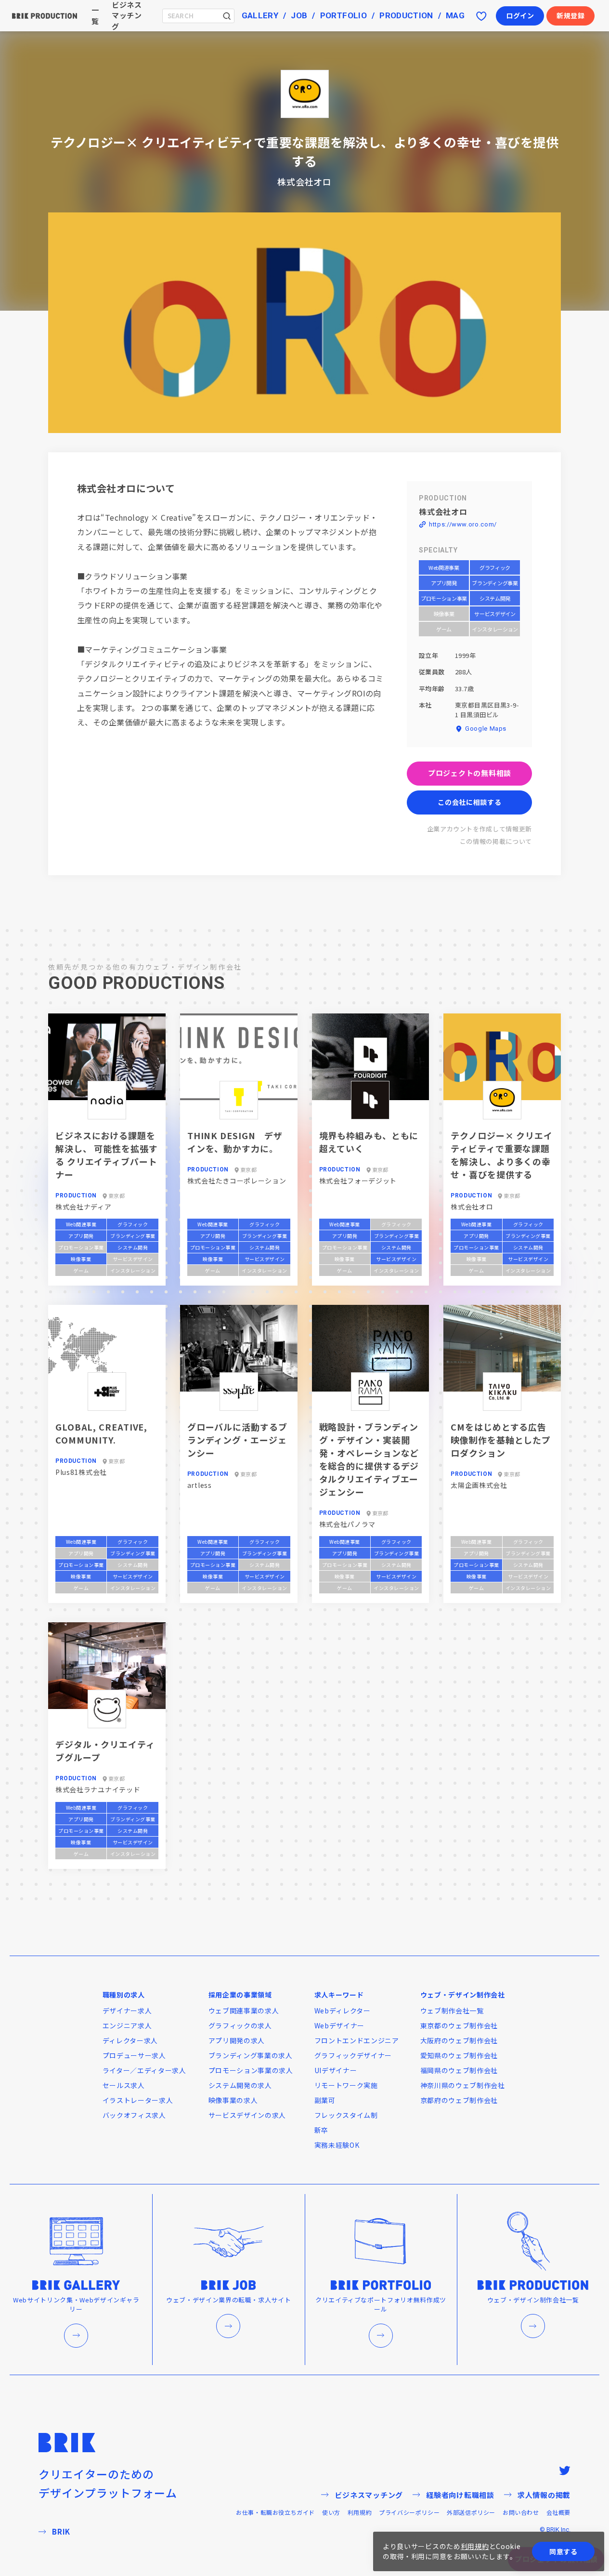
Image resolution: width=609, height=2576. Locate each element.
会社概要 (558, 2512)
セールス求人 (124, 2085)
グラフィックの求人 (240, 2025)
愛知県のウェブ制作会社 (459, 2055)
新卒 (321, 2130)
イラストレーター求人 (138, 2100)
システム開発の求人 (240, 2085)
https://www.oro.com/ (463, 524)
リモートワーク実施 (346, 2085)
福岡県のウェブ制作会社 (459, 2070)
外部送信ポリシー (471, 2512)
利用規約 (360, 2512)
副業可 (325, 2100)
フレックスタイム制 (346, 2115)
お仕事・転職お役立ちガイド (275, 2512)
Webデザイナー (340, 2025)
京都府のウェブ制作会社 (459, 2100)
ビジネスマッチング (369, 2495)
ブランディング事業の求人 (251, 2055)
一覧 (95, 15)
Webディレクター (343, 2011)
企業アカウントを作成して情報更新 (479, 829)
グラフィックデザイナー (353, 2055)
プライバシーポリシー (409, 2512)
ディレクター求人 (130, 2040)
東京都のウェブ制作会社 (459, 2025)
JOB (299, 15)
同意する (564, 2551)
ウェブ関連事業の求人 (244, 2011)
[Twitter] (565, 2471)
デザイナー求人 (127, 2011)
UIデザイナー (336, 2070)
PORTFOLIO (343, 15)
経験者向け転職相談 (460, 2495)
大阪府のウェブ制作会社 (459, 2040)
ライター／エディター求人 (144, 2070)
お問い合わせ (521, 2512)
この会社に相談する (469, 802)
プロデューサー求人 (134, 2055)
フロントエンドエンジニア (357, 2040)
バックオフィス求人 (134, 2115)
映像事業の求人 (233, 2100)
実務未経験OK (337, 2145)
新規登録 (571, 15)
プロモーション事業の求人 (251, 2070)
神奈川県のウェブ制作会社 (463, 2085)
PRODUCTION (406, 15)
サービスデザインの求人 (247, 2115)
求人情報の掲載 (544, 2495)
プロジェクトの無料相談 (470, 773)
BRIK (61, 2531)
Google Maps (486, 729)
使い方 (331, 2512)
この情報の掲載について (496, 841)
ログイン (520, 15)
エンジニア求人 (127, 2025)
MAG (455, 15)
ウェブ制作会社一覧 (452, 2011)
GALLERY (260, 15)
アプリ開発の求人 (237, 2040)
